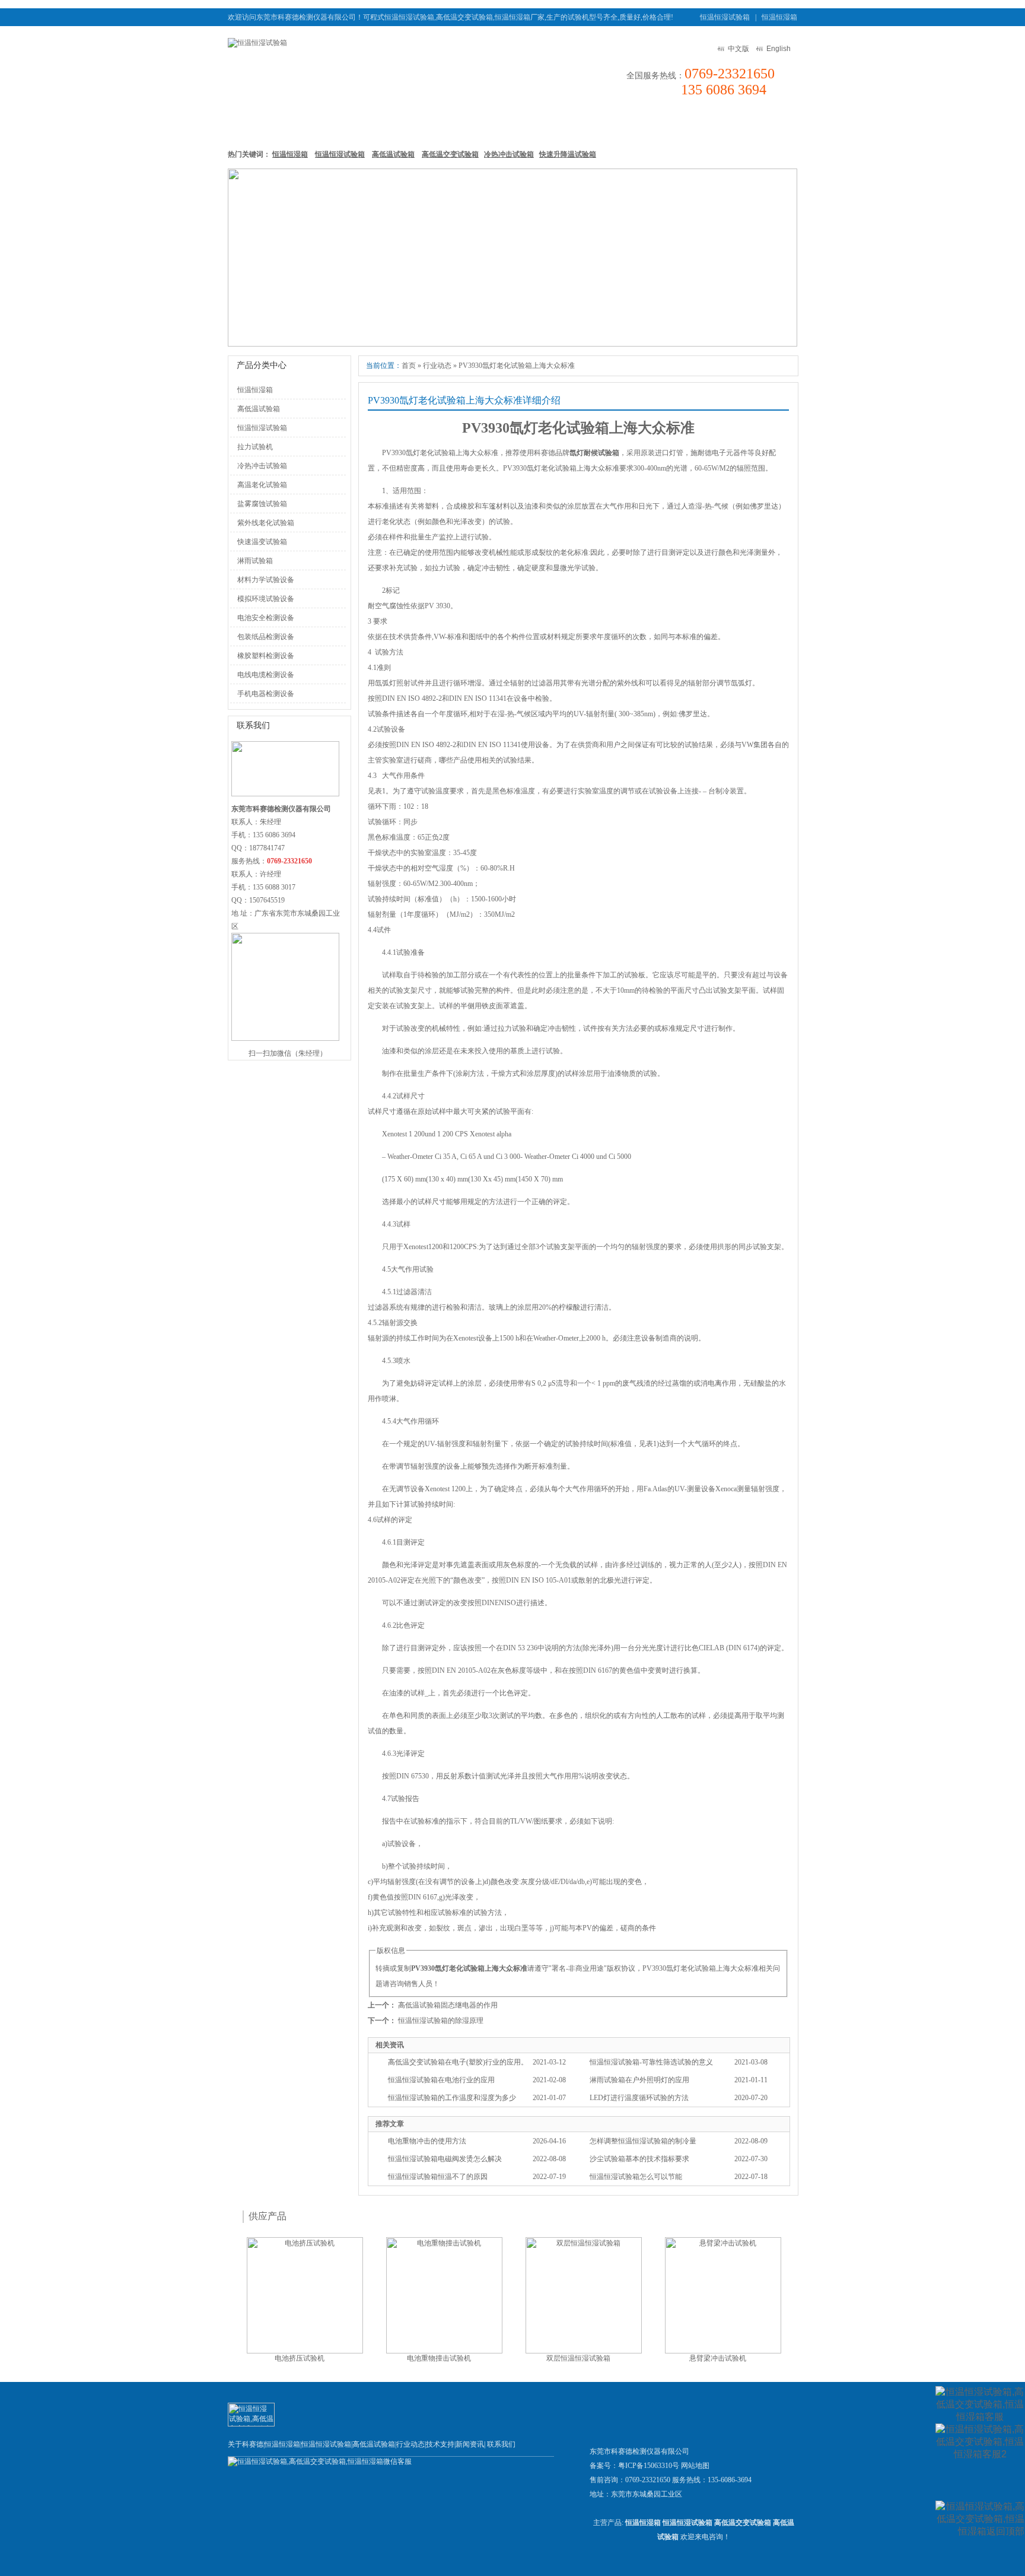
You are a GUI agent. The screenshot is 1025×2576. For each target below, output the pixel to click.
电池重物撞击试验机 (439, 2358)
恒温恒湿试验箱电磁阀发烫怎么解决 (445, 2159)
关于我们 (706, 124)
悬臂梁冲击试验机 (718, 2358)
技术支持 (650, 124)
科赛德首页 (257, 124)
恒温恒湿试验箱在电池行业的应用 (441, 2080)
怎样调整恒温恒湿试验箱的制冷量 (643, 2141)
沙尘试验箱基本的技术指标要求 (639, 2159)
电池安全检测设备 (266, 618)
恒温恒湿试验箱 (725, 17)
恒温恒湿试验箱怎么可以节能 (636, 2177)
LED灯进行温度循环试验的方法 (639, 2098)
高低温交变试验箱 (450, 154)
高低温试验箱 (472, 124)
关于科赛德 (246, 2444)
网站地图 (695, 2466)
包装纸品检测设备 (266, 637)
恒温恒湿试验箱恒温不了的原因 (438, 2177)
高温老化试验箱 (262, 485)
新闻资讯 (593, 124)
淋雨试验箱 (255, 561)
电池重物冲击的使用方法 (427, 2141)
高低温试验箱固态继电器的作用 (448, 2005)
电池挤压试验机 (300, 2358)
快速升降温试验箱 (568, 154)
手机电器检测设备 (266, 694)
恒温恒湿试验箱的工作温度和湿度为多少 (452, 2098)
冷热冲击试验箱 (509, 154)
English (779, 49)
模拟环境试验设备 (266, 599)
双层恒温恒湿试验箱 (578, 2358)
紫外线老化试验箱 (266, 523)
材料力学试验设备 (266, 580)
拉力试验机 (255, 447)
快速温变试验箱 (262, 542)
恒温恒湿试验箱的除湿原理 (441, 2021)
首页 (409, 366)
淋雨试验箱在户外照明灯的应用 (639, 2080)
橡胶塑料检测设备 (266, 656)
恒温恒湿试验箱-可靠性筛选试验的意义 (651, 2062)
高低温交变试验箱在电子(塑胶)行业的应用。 (458, 2062)
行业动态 (437, 366)
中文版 (738, 49)
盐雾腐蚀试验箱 (262, 504)
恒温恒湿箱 (779, 17)
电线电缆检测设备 (266, 675)
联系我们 (762, 124)
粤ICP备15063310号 (649, 2466)
